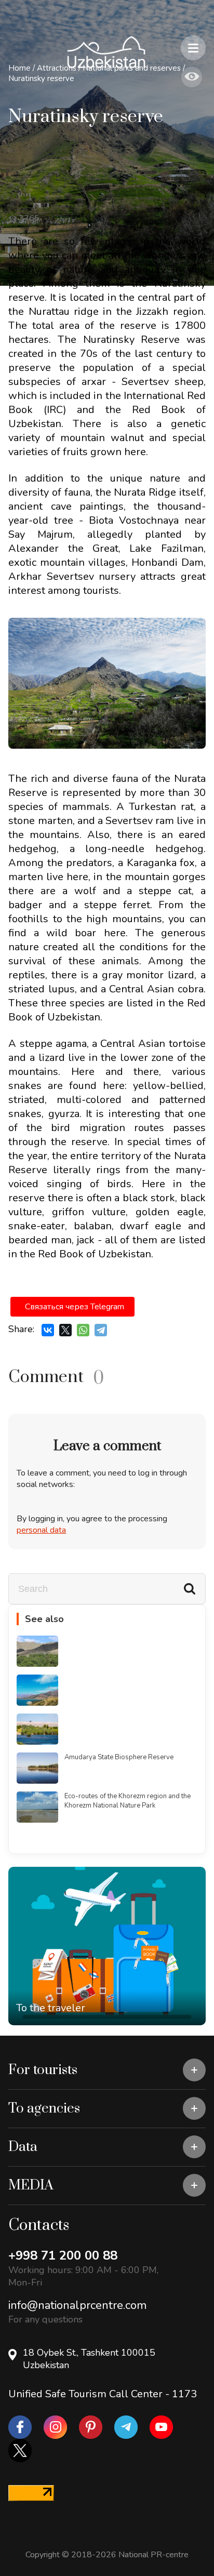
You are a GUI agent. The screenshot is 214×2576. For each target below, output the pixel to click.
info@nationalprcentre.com (77, 2305)
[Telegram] (101, 1330)
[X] (65, 1330)
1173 (184, 2394)
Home (19, 68)
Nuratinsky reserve (41, 78)
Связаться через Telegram (75, 1307)
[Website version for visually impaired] (192, 77)
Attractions (57, 68)
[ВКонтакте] (48, 1330)
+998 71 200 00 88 (63, 2255)
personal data (41, 1530)
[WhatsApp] (83, 1330)
